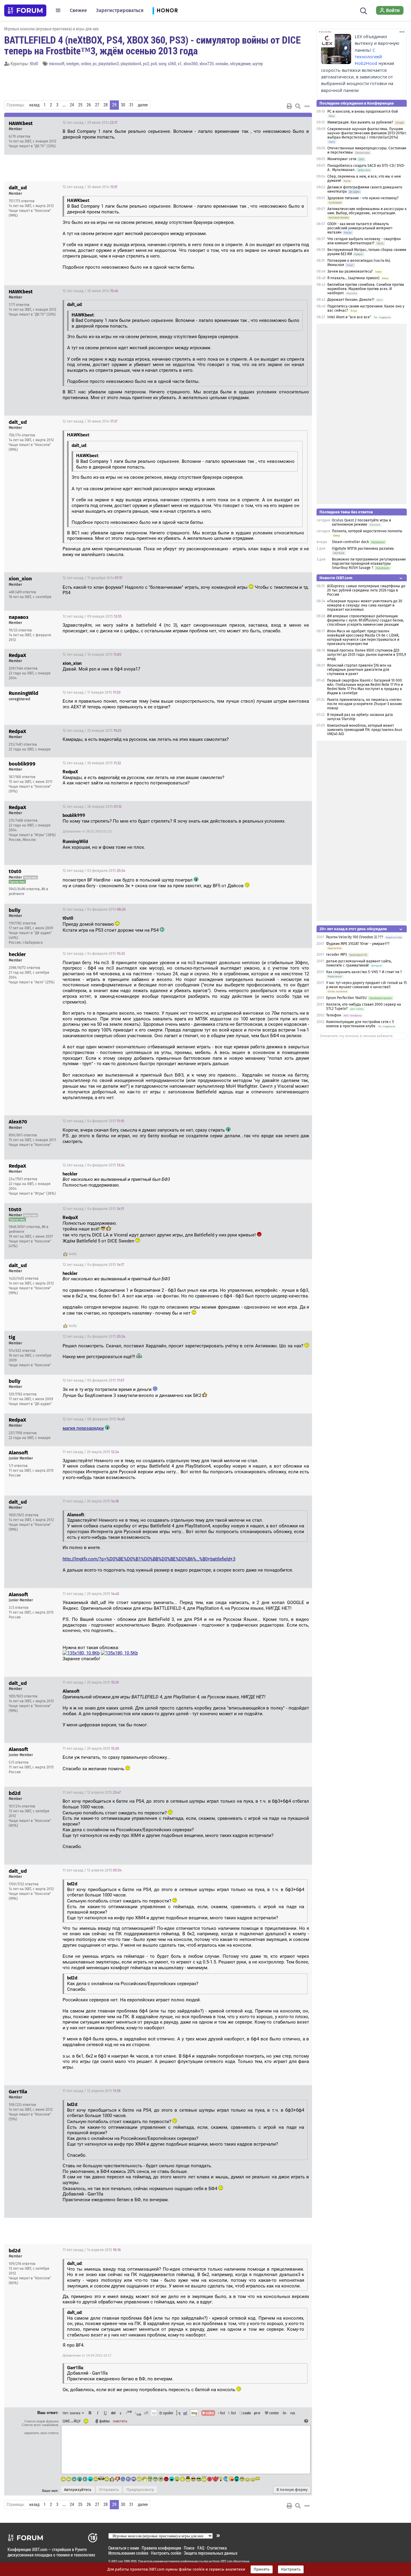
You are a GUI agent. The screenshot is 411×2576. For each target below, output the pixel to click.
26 (89, 105)
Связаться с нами (124, 2548)
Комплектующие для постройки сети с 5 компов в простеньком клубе (360, 1024)
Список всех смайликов (40, 2425)
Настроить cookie (166, 2553)
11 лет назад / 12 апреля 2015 (92, 1792)
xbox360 (191, 64)
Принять (262, 2569)
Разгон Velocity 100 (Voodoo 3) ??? (355, 937)
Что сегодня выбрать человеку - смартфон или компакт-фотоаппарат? (364, 241)
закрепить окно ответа (41, 2433)
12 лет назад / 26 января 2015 (92, 763)
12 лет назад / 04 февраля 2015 (94, 909)
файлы (105, 2421)
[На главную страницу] (25, 11)
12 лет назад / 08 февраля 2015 (94, 1419)
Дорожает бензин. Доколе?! (351, 300)
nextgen (73, 64)
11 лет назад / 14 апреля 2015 (92, 2250)
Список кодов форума (41, 2421)
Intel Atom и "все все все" (349, 317)
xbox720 (207, 64)
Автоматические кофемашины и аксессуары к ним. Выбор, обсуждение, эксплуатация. (367, 211)
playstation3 (109, 64)
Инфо (285, 123)
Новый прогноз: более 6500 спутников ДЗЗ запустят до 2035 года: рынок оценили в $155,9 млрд (366, 655)
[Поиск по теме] (298, 106)
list (232, 2413)
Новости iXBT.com (336, 578)
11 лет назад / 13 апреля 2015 (92, 1870)
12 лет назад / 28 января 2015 (92, 807)
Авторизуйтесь (78, 2490)
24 (72, 105)
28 (106, 105)
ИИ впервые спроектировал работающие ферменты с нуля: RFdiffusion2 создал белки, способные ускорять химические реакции (365, 620)
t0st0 (34, 64)
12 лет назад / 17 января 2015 (92, 692)
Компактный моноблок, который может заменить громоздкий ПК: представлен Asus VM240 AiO (365, 730)
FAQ (201, 2548)
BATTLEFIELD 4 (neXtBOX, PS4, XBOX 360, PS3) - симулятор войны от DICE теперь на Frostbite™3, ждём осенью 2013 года (152, 45)
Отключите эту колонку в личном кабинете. (357, 1036)
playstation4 (131, 64)
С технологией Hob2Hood (368, 57)
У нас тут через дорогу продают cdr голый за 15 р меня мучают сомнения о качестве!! (366, 985)
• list (222, 2413)
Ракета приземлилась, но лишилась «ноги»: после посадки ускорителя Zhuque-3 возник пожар (365, 704)
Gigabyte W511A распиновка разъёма (363, 549)
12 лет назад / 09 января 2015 (92, 616)
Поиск (189, 2548)
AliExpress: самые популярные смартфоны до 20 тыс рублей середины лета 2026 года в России (366, 590)
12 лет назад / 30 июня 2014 (90, 187)
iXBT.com (117, 2561)
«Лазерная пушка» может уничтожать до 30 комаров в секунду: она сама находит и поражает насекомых (365, 605)
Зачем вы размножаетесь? (350, 271)
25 (80, 105)
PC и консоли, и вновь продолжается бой (363, 112)
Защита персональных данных (211, 2553)
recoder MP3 (337, 955)
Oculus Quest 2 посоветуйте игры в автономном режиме (362, 522)
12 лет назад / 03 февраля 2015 (94, 871)
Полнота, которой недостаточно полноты (367, 531)
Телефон (334, 1015)
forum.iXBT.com (222, 2561)
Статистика (217, 2548)
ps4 (154, 64)
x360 (172, 64)
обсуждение (240, 64)
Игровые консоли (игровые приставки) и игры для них (51, 29)
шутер (258, 64)
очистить (120, 2421)
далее (143, 105)
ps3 (146, 64)
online (86, 64)
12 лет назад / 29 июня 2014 (90, 123)
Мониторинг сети (342, 159)
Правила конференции (161, 2548)
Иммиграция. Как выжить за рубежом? (360, 122)
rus (293, 2413)
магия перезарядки (83, 1428)
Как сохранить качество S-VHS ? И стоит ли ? (364, 972)
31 (131, 105)
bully (73, 1254)
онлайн (222, 64)
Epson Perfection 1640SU (346, 998)
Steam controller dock (350, 542)
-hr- (285, 2413)
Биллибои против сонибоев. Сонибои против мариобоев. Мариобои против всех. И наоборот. (366, 289)
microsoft (57, 64)
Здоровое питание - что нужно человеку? (363, 198)
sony (162, 64)
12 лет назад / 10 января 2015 (92, 655)
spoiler (168, 2413)
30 (123, 105)
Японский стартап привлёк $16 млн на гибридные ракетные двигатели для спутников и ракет (359, 670)
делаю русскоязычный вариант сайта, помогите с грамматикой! (359, 963)
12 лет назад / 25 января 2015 (92, 731)
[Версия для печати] (289, 106)
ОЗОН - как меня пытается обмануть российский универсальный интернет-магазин (360, 228)
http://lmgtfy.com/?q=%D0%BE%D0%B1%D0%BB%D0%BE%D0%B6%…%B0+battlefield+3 (149, 1559)
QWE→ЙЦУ (72, 2421)
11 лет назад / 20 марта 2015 (91, 1452)
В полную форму (292, 2490)
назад (34, 105)
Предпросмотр (140, 2490)
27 (97, 105)
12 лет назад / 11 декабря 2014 (92, 578)
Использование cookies (128, 2553)
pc (95, 64)
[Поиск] (364, 10)
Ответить (300, 123)
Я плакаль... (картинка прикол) (353, 278)
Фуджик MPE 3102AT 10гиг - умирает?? (358, 944)
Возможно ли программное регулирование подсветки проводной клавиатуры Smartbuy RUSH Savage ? (369, 564)
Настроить (291, 2569)
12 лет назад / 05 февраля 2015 (93, 1380)
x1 (180, 64)
